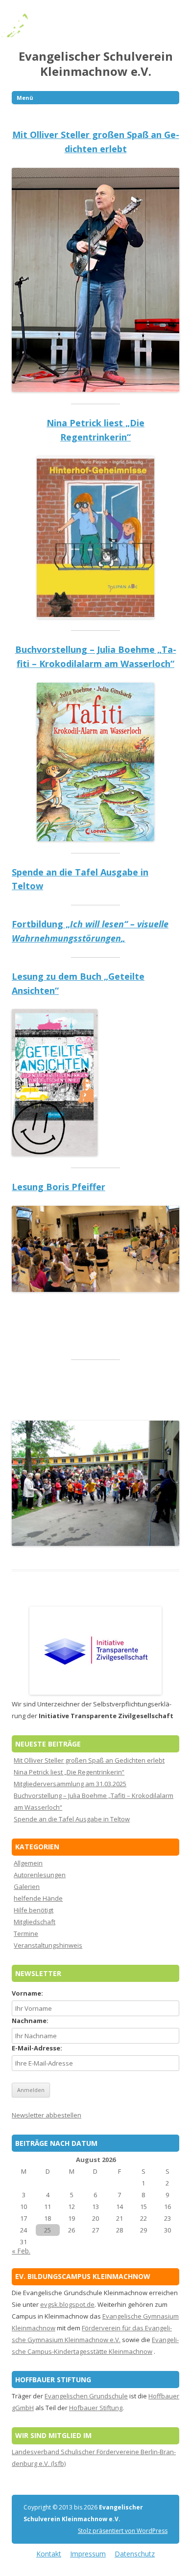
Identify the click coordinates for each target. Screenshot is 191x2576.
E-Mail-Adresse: (37, 2048)
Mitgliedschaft (35, 1922)
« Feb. (21, 2251)
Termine (26, 1933)
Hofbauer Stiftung (96, 2408)
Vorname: (27, 1993)
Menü (25, 98)
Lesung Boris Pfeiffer (59, 1187)
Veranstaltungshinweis (48, 1945)
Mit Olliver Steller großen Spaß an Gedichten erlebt (89, 1760)
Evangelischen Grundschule (86, 2396)
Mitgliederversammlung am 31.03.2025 (70, 1784)
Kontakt (49, 2554)
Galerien (27, 1886)
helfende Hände (38, 1898)
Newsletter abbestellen (47, 2115)
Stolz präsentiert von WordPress (123, 2531)
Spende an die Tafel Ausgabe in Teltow (72, 1819)
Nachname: (30, 2021)
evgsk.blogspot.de (67, 2304)
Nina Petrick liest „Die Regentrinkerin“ (69, 1772)
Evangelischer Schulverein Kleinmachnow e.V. (96, 64)
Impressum (88, 2554)
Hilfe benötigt (34, 1910)
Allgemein (28, 1863)
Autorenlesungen (40, 1875)
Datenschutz (135, 2554)
